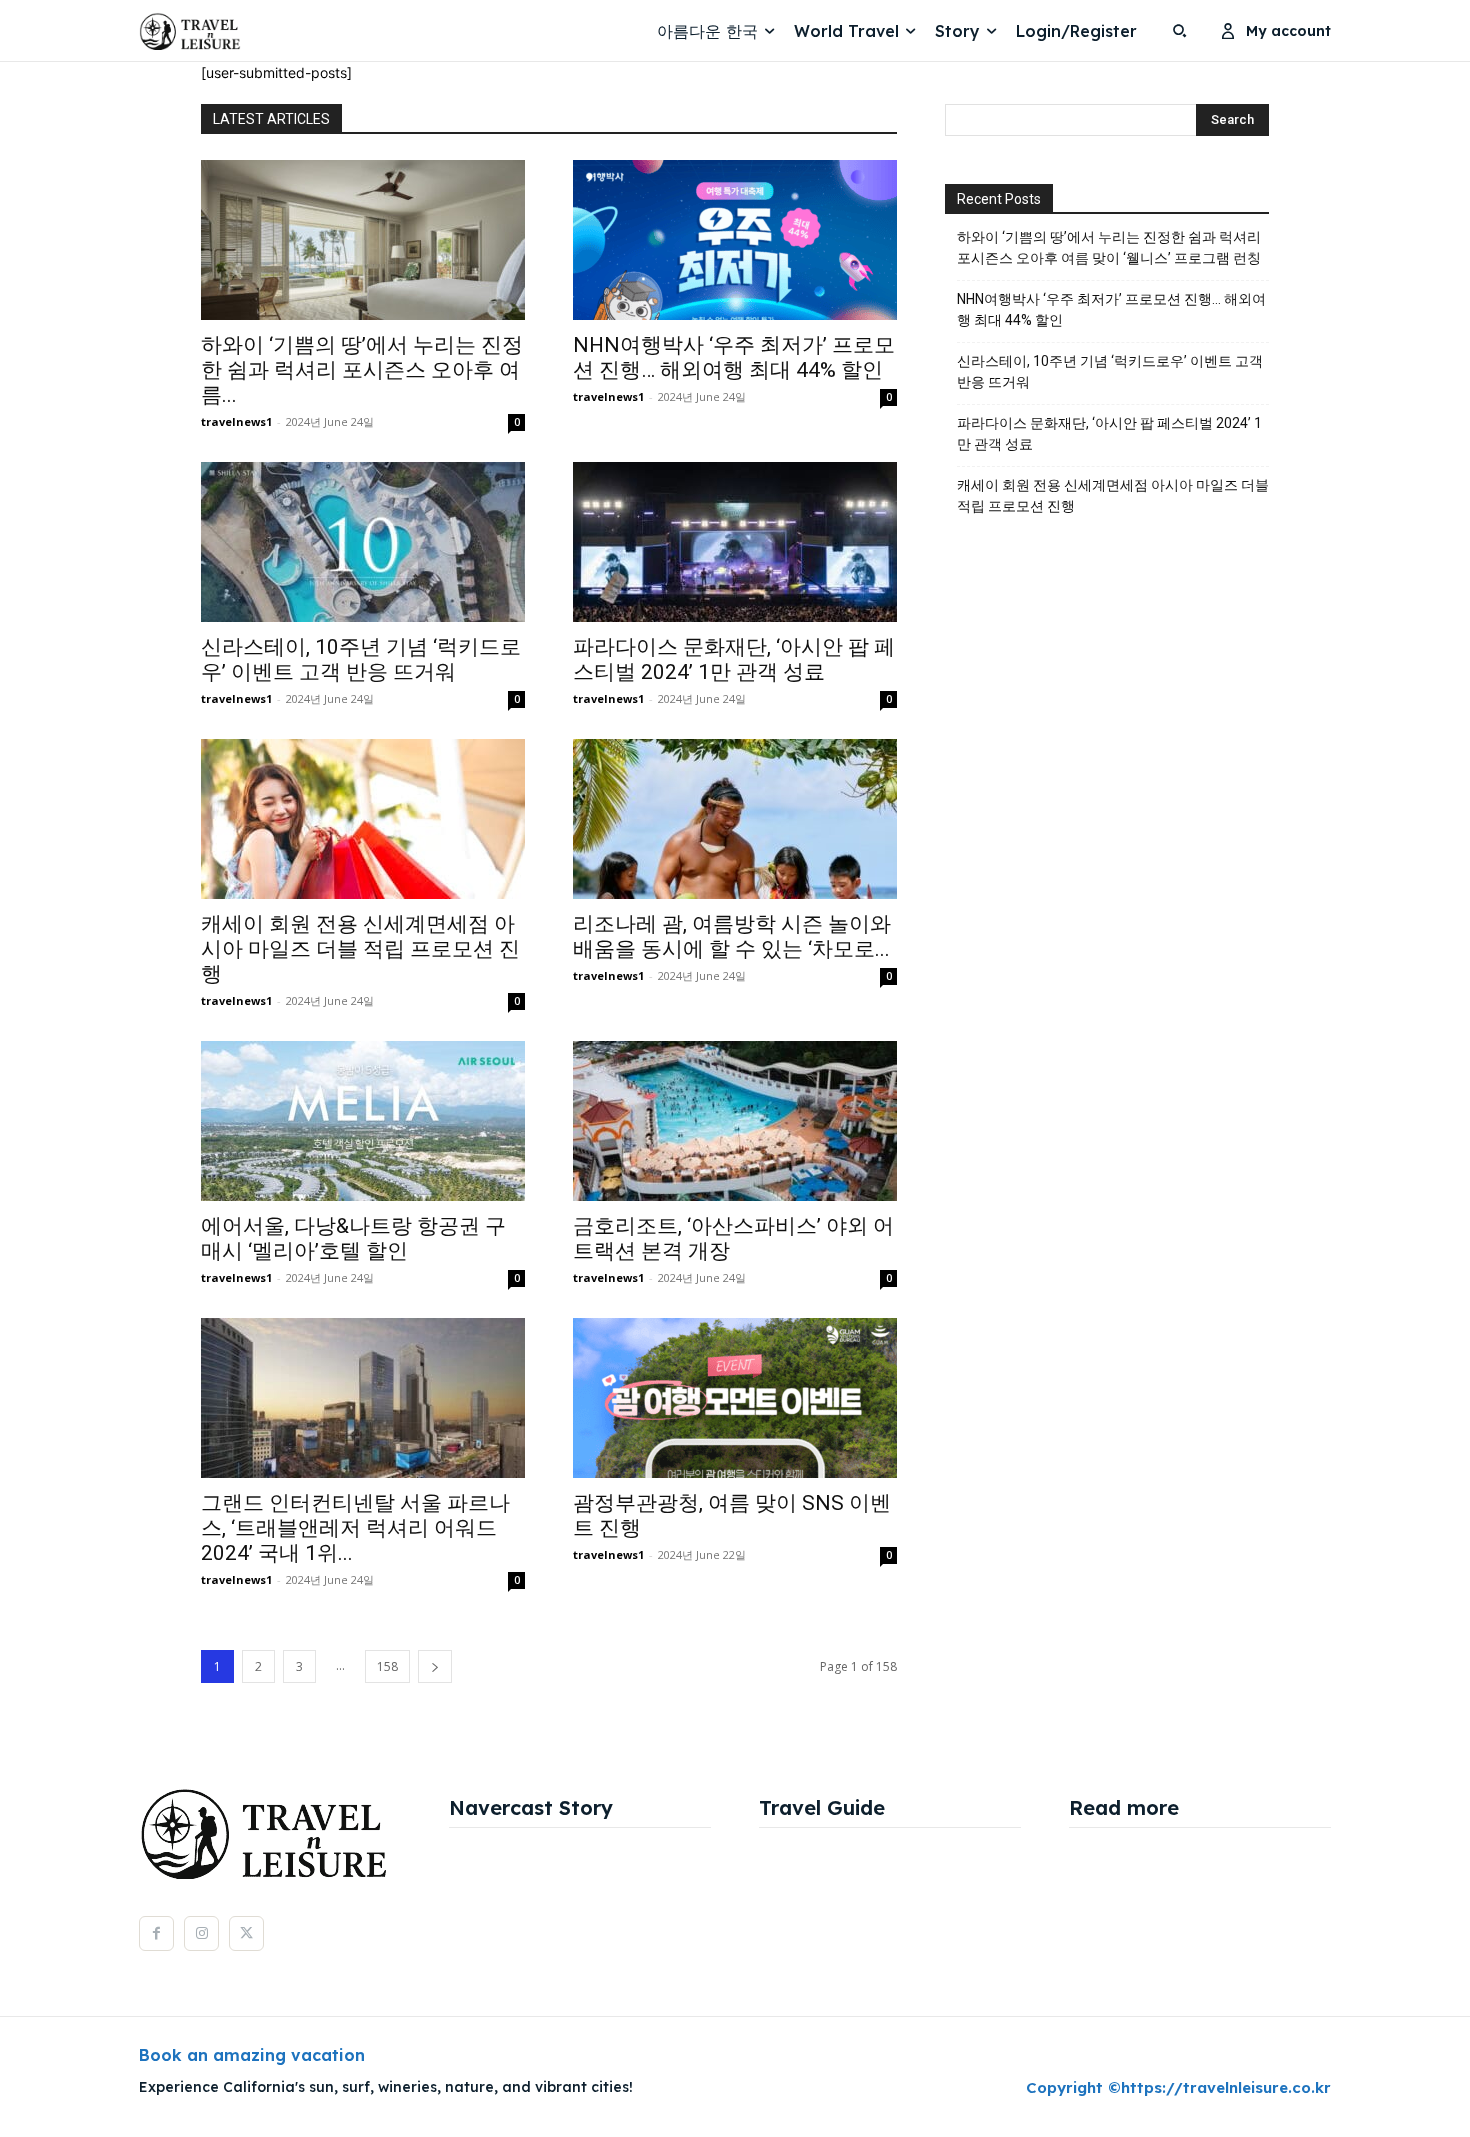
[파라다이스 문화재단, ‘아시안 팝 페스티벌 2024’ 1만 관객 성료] (735, 542)
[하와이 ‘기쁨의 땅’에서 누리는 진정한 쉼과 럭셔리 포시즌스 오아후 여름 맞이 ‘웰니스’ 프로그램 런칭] (363, 240)
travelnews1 (236, 421)
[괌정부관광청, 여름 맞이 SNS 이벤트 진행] (735, 1398)
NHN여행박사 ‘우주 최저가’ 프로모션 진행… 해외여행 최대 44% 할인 (734, 357)
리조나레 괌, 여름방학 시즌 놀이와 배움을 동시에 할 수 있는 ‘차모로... (732, 936)
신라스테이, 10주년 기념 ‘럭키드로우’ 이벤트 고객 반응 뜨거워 (361, 659)
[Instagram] (201, 1933)
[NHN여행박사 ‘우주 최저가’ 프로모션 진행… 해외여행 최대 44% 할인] (735, 240)
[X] (246, 1933)
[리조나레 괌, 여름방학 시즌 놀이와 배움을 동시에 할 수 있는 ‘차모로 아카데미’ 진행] (735, 819)
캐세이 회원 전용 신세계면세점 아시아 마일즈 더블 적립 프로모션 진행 (360, 949)
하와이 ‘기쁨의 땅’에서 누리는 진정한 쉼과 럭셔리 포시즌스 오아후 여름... (362, 370)
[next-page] (435, 1666)
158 (387, 1666)
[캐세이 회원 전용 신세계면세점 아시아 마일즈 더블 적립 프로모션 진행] (363, 819)
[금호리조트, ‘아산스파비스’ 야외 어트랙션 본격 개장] (735, 1121)
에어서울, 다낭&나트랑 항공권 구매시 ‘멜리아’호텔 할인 (353, 1238)
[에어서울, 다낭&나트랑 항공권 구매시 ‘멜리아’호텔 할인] (363, 1121)
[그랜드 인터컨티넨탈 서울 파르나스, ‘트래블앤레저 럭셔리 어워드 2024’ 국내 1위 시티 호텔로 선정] (363, 1398)
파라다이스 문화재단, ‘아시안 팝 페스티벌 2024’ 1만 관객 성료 (734, 659)
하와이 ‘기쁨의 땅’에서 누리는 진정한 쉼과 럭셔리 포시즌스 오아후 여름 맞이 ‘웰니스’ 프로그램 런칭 (1109, 247)
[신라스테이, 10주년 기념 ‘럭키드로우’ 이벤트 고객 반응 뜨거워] (363, 542)
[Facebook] (156, 1933)
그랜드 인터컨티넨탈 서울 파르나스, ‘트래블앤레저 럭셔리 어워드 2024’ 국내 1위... (355, 1528)
